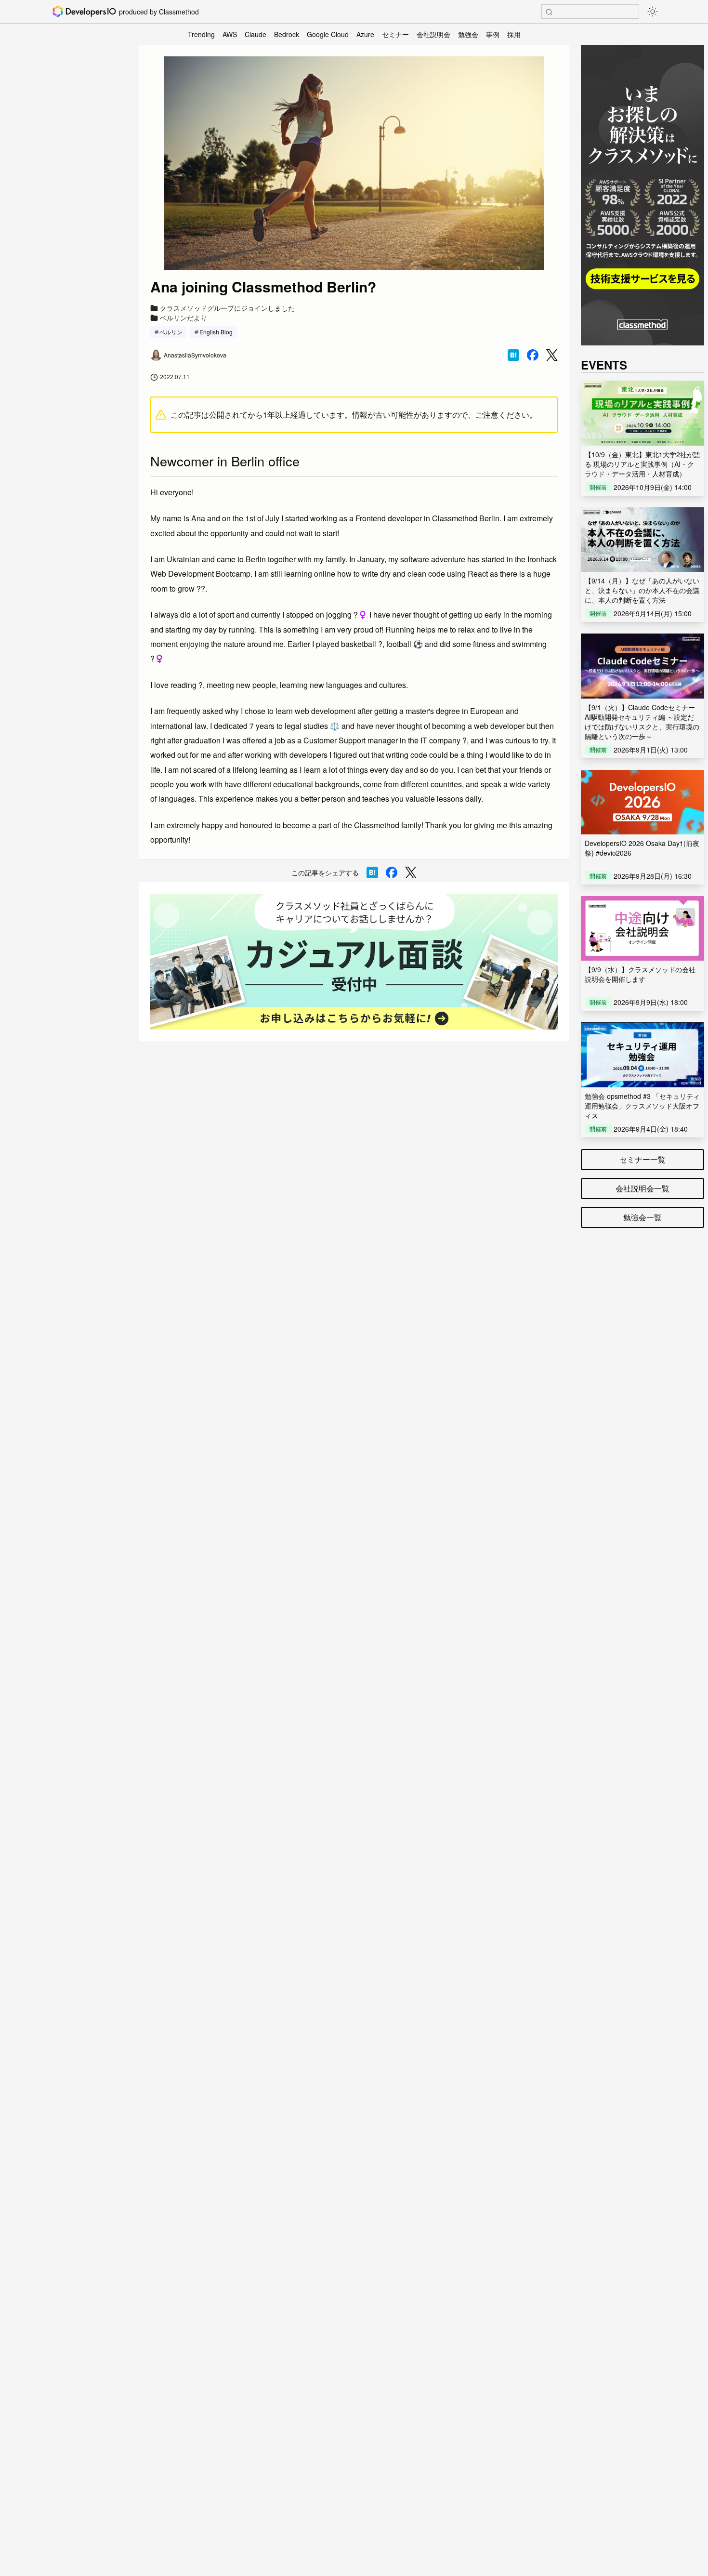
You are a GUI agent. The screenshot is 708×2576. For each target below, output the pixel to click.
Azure (365, 34)
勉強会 (468, 34)
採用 (514, 34)
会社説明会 (433, 34)
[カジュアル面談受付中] (354, 962)
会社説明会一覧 (642, 1188)
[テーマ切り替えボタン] (653, 12)
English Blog (216, 332)
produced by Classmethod (159, 12)
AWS (230, 34)
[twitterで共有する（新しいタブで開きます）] (552, 355)
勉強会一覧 (642, 1217)
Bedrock (287, 34)
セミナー (395, 34)
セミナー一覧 (642, 1159)
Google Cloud (328, 34)
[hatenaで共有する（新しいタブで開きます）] (513, 355)
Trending (201, 34)
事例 (493, 34)
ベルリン (171, 332)
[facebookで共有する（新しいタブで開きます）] (533, 355)
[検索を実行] (549, 12)
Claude (256, 34)
